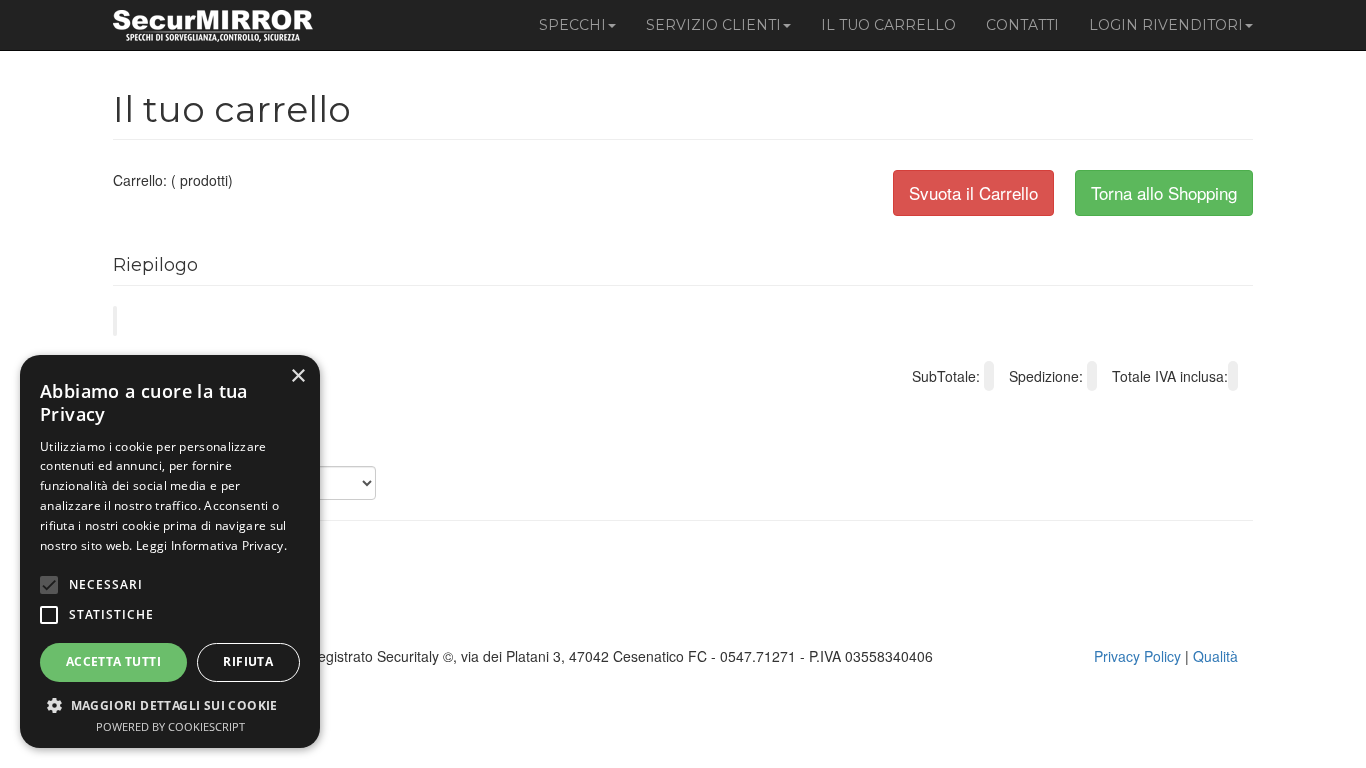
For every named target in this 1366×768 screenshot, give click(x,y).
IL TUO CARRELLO (888, 25)
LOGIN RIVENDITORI (1166, 25)
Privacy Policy (1137, 656)
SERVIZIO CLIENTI (713, 25)
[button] (170, 704)
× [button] (297, 376)
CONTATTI (1022, 25)
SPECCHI (572, 25)
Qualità (1215, 656)
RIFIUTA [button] (248, 661)
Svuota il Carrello (973, 192)
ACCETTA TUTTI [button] (113, 661)
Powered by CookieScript (170, 726)
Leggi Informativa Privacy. (211, 545)
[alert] (170, 551)
